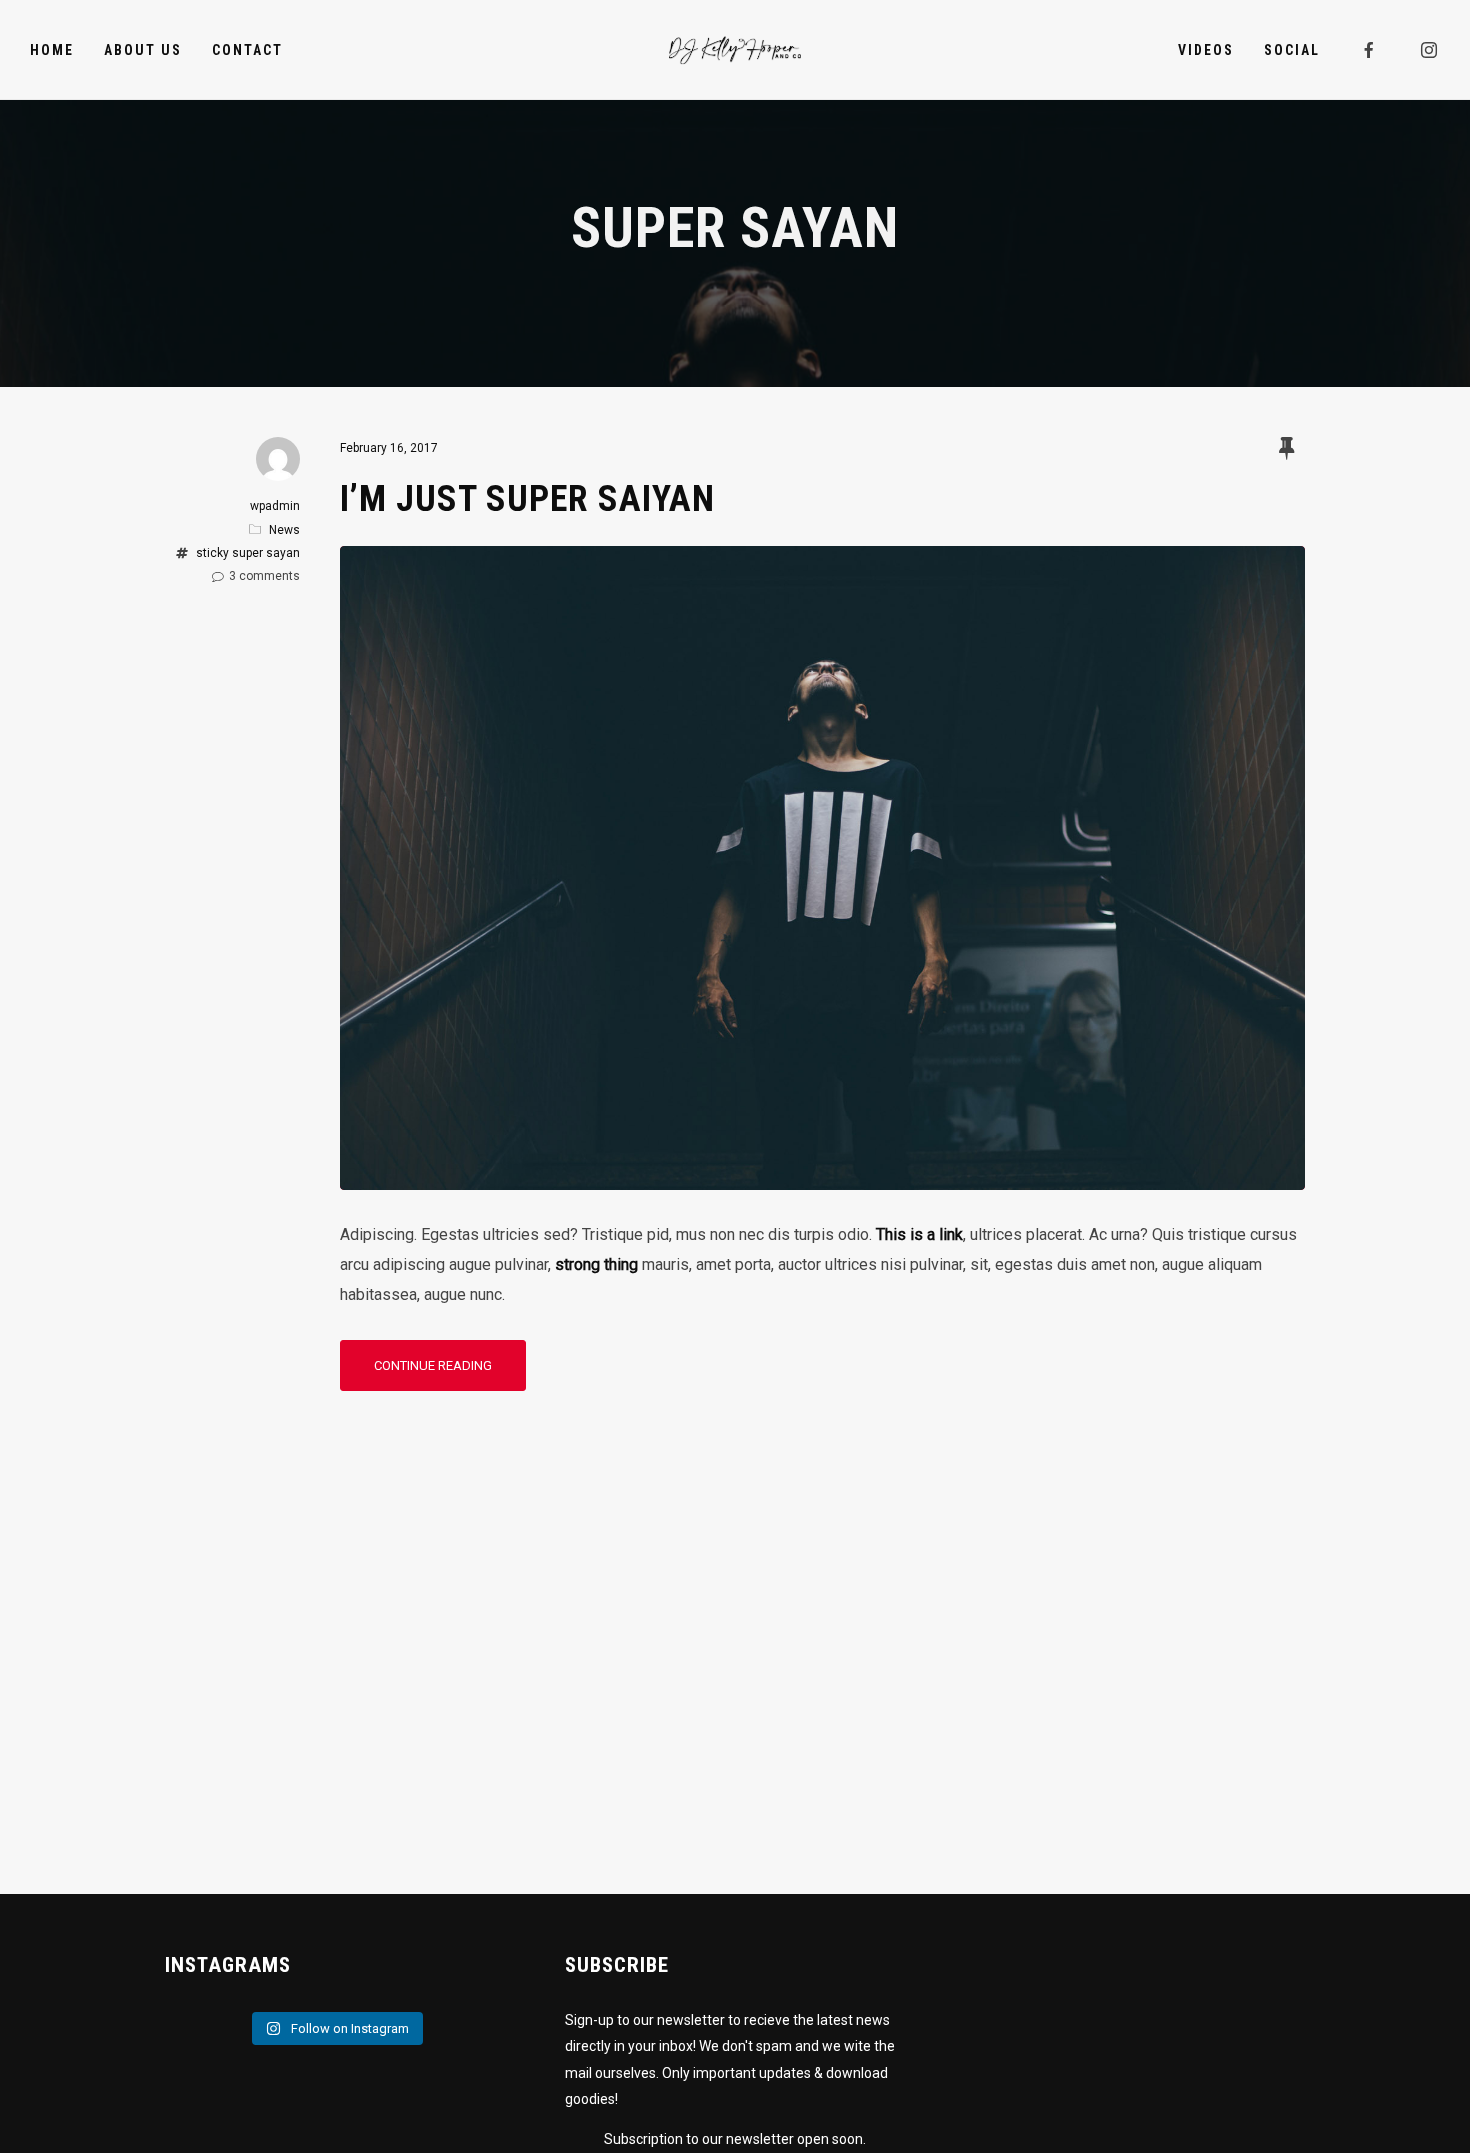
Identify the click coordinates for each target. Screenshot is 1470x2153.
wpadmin (275, 506)
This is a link (919, 1234)
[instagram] (1430, 50)
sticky (212, 553)
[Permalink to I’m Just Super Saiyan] (822, 1174)
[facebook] (1370, 50)
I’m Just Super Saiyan (527, 499)
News (284, 530)
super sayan (266, 553)
